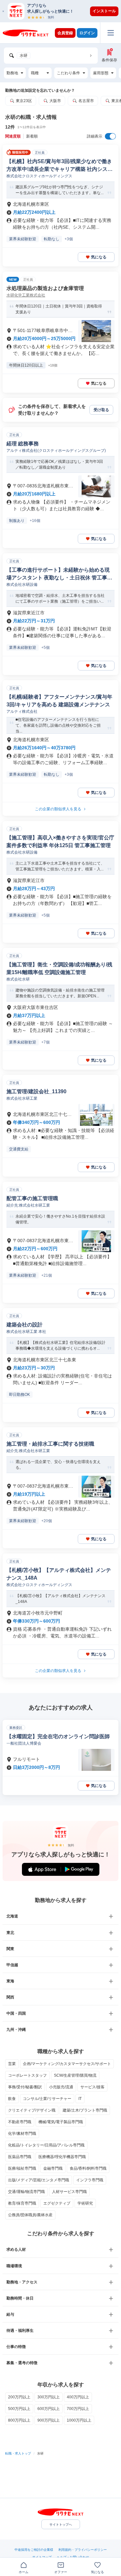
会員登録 (65, 33)
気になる (99, 257)
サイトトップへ (61, 2524)
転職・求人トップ (18, 2453)
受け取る (101, 410)
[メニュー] (111, 33)
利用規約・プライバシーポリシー (83, 2550)
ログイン (87, 33)
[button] (64, 11)
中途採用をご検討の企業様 (34, 2550)
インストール (104, 11)
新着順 (32, 136)
